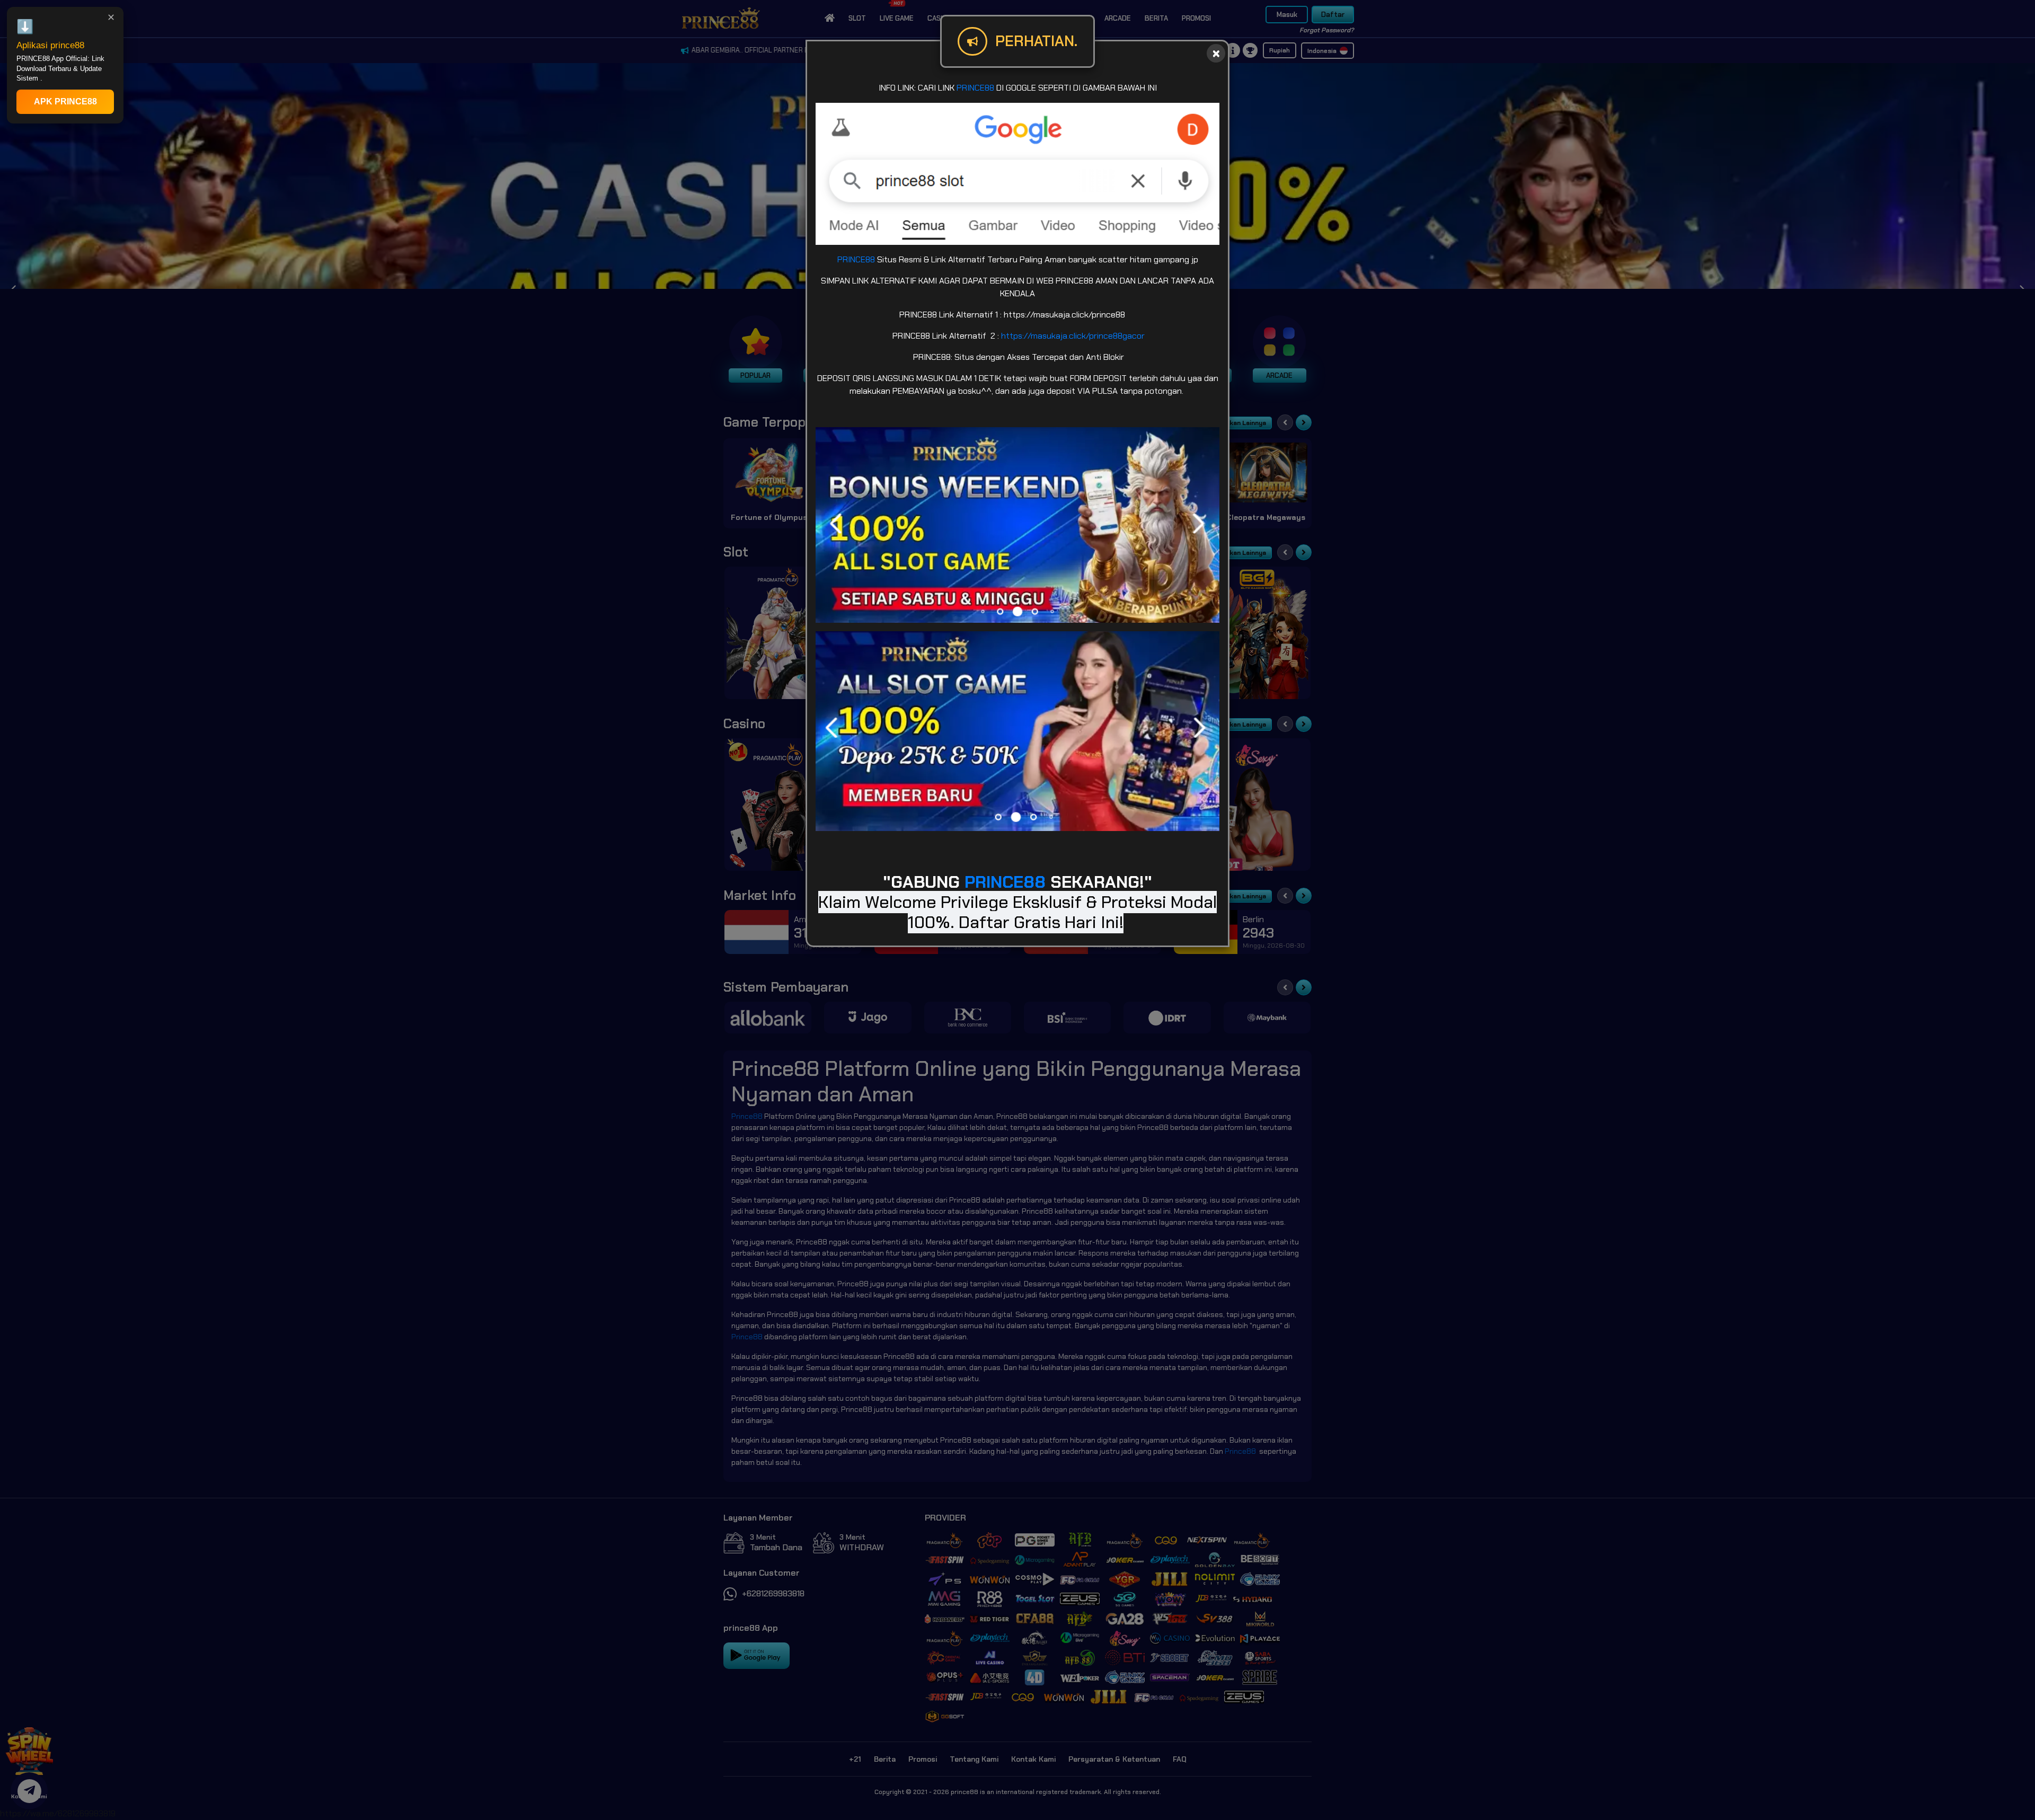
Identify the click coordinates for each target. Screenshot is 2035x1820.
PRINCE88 (975, 88)
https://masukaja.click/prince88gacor (1073, 336)
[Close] (1216, 53)
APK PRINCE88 (65, 101)
